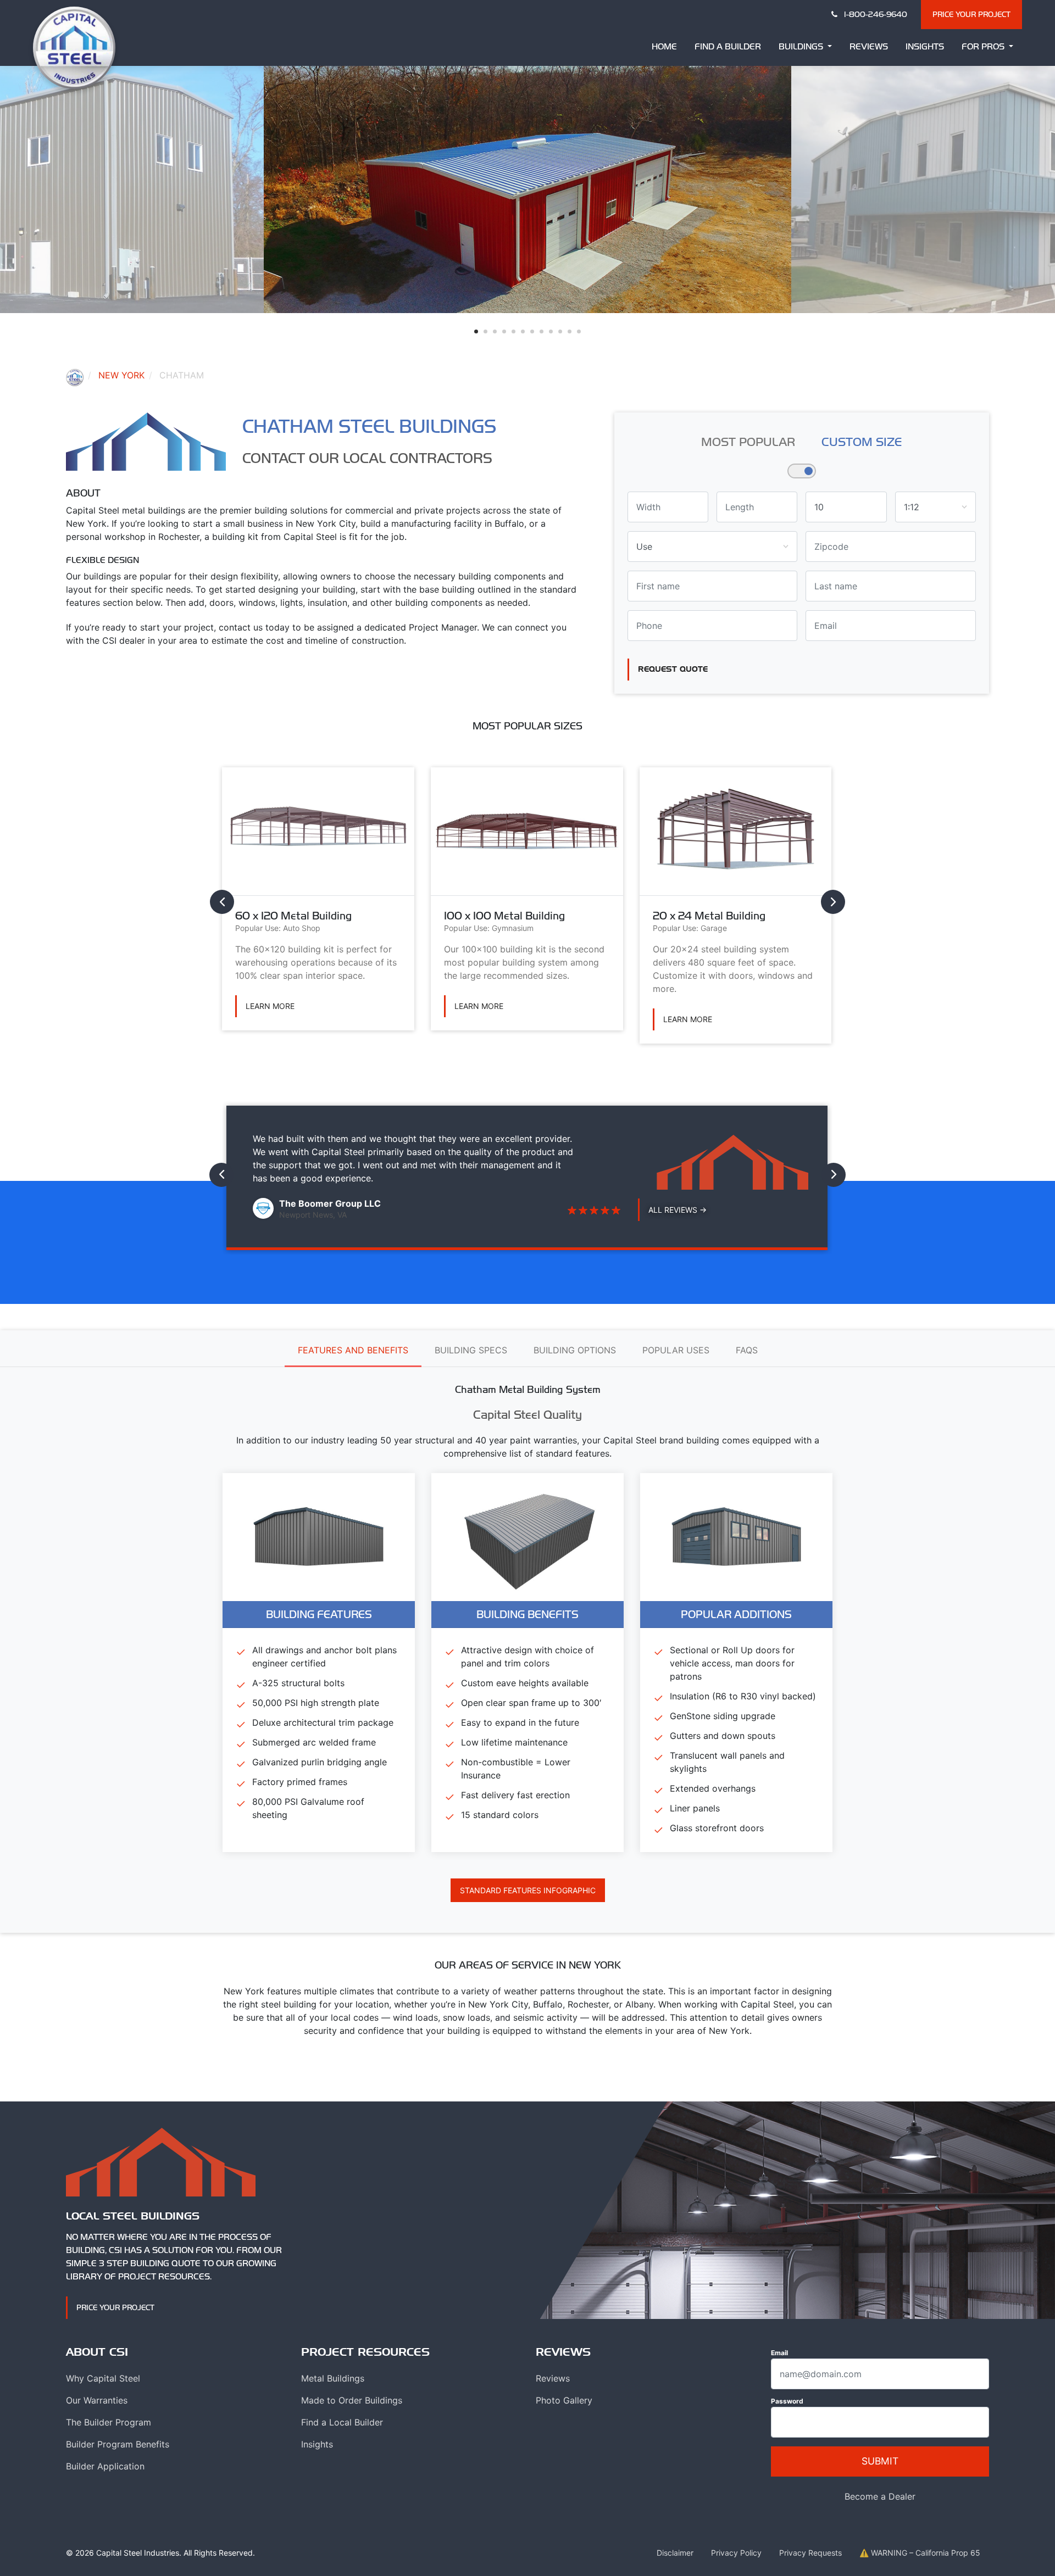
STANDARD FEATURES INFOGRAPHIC (528, 1890)
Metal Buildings (333, 2378)
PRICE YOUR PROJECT (971, 14)
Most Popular (748, 442)
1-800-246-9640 (874, 14)
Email (779, 2353)
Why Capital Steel (103, 2378)
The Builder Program (109, 2422)
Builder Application (105, 2466)
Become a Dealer (880, 2496)
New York (121, 375)
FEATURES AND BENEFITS (353, 1350)
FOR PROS (984, 46)
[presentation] (222, 902)
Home (664, 46)
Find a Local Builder (342, 2422)
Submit (880, 2461)
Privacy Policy (736, 2553)
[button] (476, 331)
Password (787, 2401)
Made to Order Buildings (352, 2400)
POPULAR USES (676, 1350)
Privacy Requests (810, 2553)
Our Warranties (97, 2400)
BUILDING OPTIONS (575, 1350)
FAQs (747, 1350)
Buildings (802, 46)
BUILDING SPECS (471, 1350)
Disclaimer (675, 2553)
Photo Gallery (564, 2400)
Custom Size (862, 442)
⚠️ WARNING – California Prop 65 (920, 2553)
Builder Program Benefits (118, 2444)
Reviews (869, 46)
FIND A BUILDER (728, 46)
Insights (925, 46)
